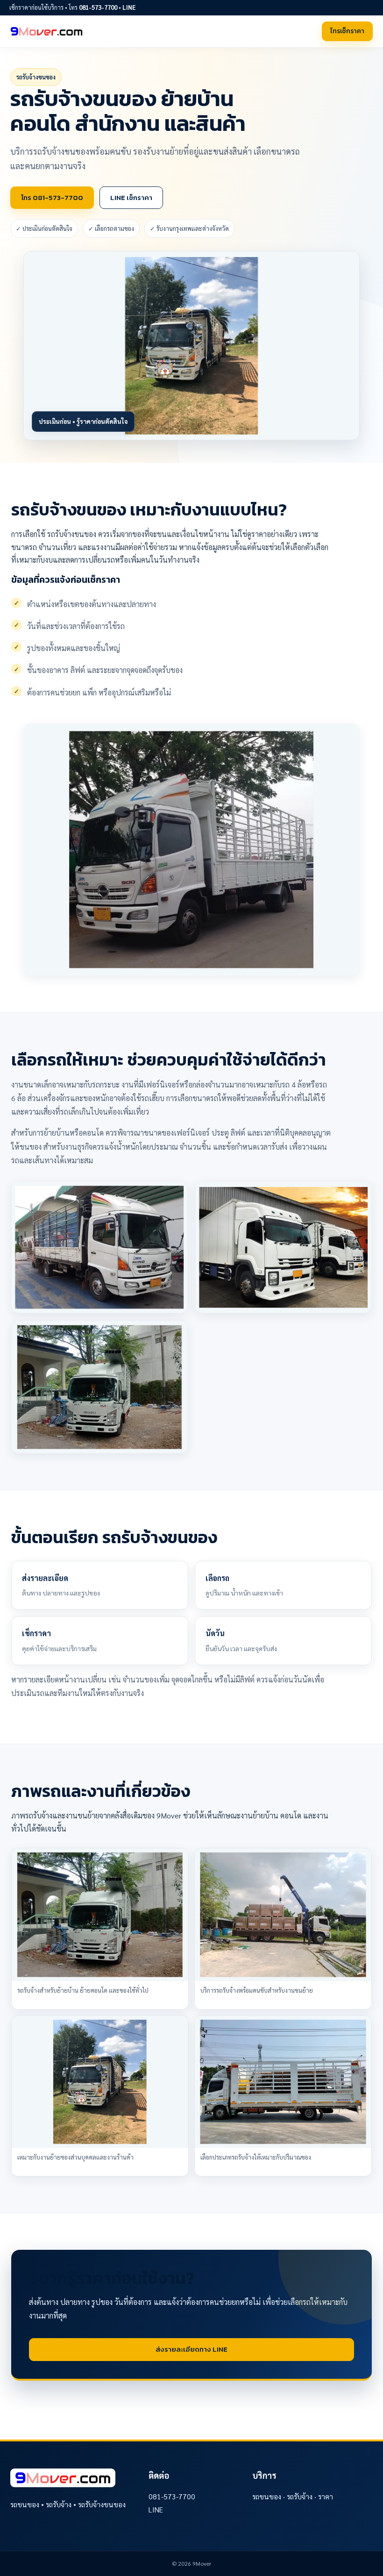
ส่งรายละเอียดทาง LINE (191, 2349)
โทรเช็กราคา (347, 31)
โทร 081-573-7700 (52, 197)
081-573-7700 (98, 7)
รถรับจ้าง (300, 2496)
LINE (129, 7)
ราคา (326, 2496)
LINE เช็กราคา (131, 197)
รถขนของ (267, 2496)
